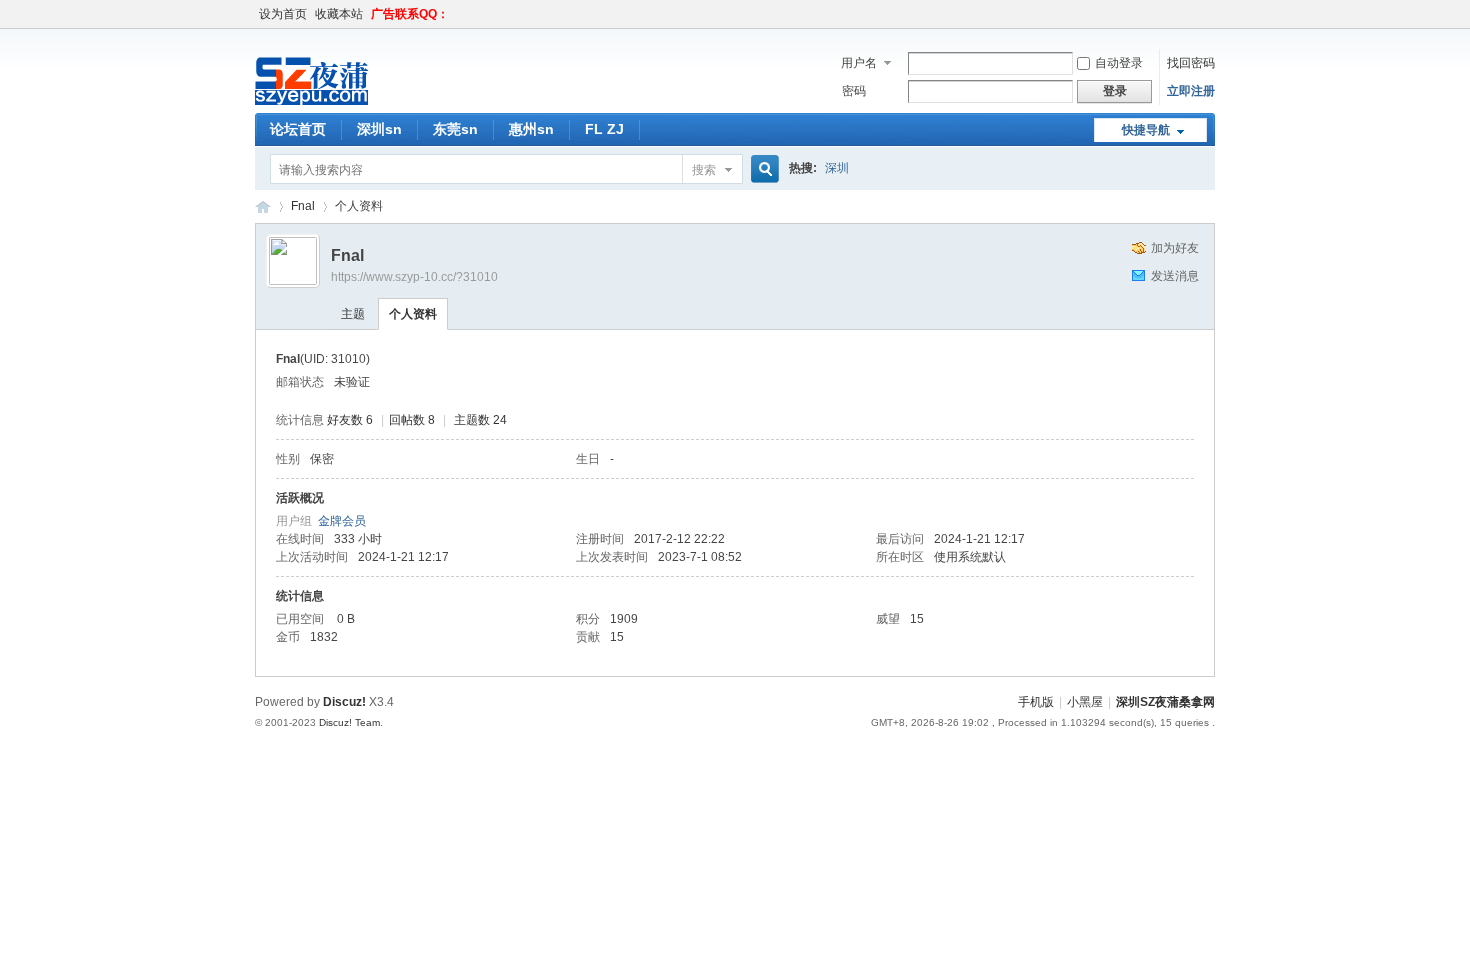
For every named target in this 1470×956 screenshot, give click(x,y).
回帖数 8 (412, 420)
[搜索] (762, 169)
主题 (353, 314)
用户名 (859, 63)
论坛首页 (298, 129)
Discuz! (344, 702)
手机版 (1036, 702)
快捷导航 (1146, 130)
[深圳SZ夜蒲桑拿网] (345, 101)
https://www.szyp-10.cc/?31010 (414, 277)
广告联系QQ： (410, 14)
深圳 (837, 168)
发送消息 (1175, 276)
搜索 (704, 170)
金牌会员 (342, 521)
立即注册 (1191, 91)
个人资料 (413, 314)
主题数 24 (480, 420)
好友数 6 (350, 420)
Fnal (303, 206)
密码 (854, 91)
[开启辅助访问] (1210, 14)
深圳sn (379, 129)
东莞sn (455, 129)
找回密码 (1191, 63)
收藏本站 (339, 14)
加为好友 (1175, 248)
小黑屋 (1085, 702)
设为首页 (283, 14)
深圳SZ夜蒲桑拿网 (263, 206)
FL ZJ (604, 129)
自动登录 (1119, 63)
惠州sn (531, 129)
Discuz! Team (349, 722)
